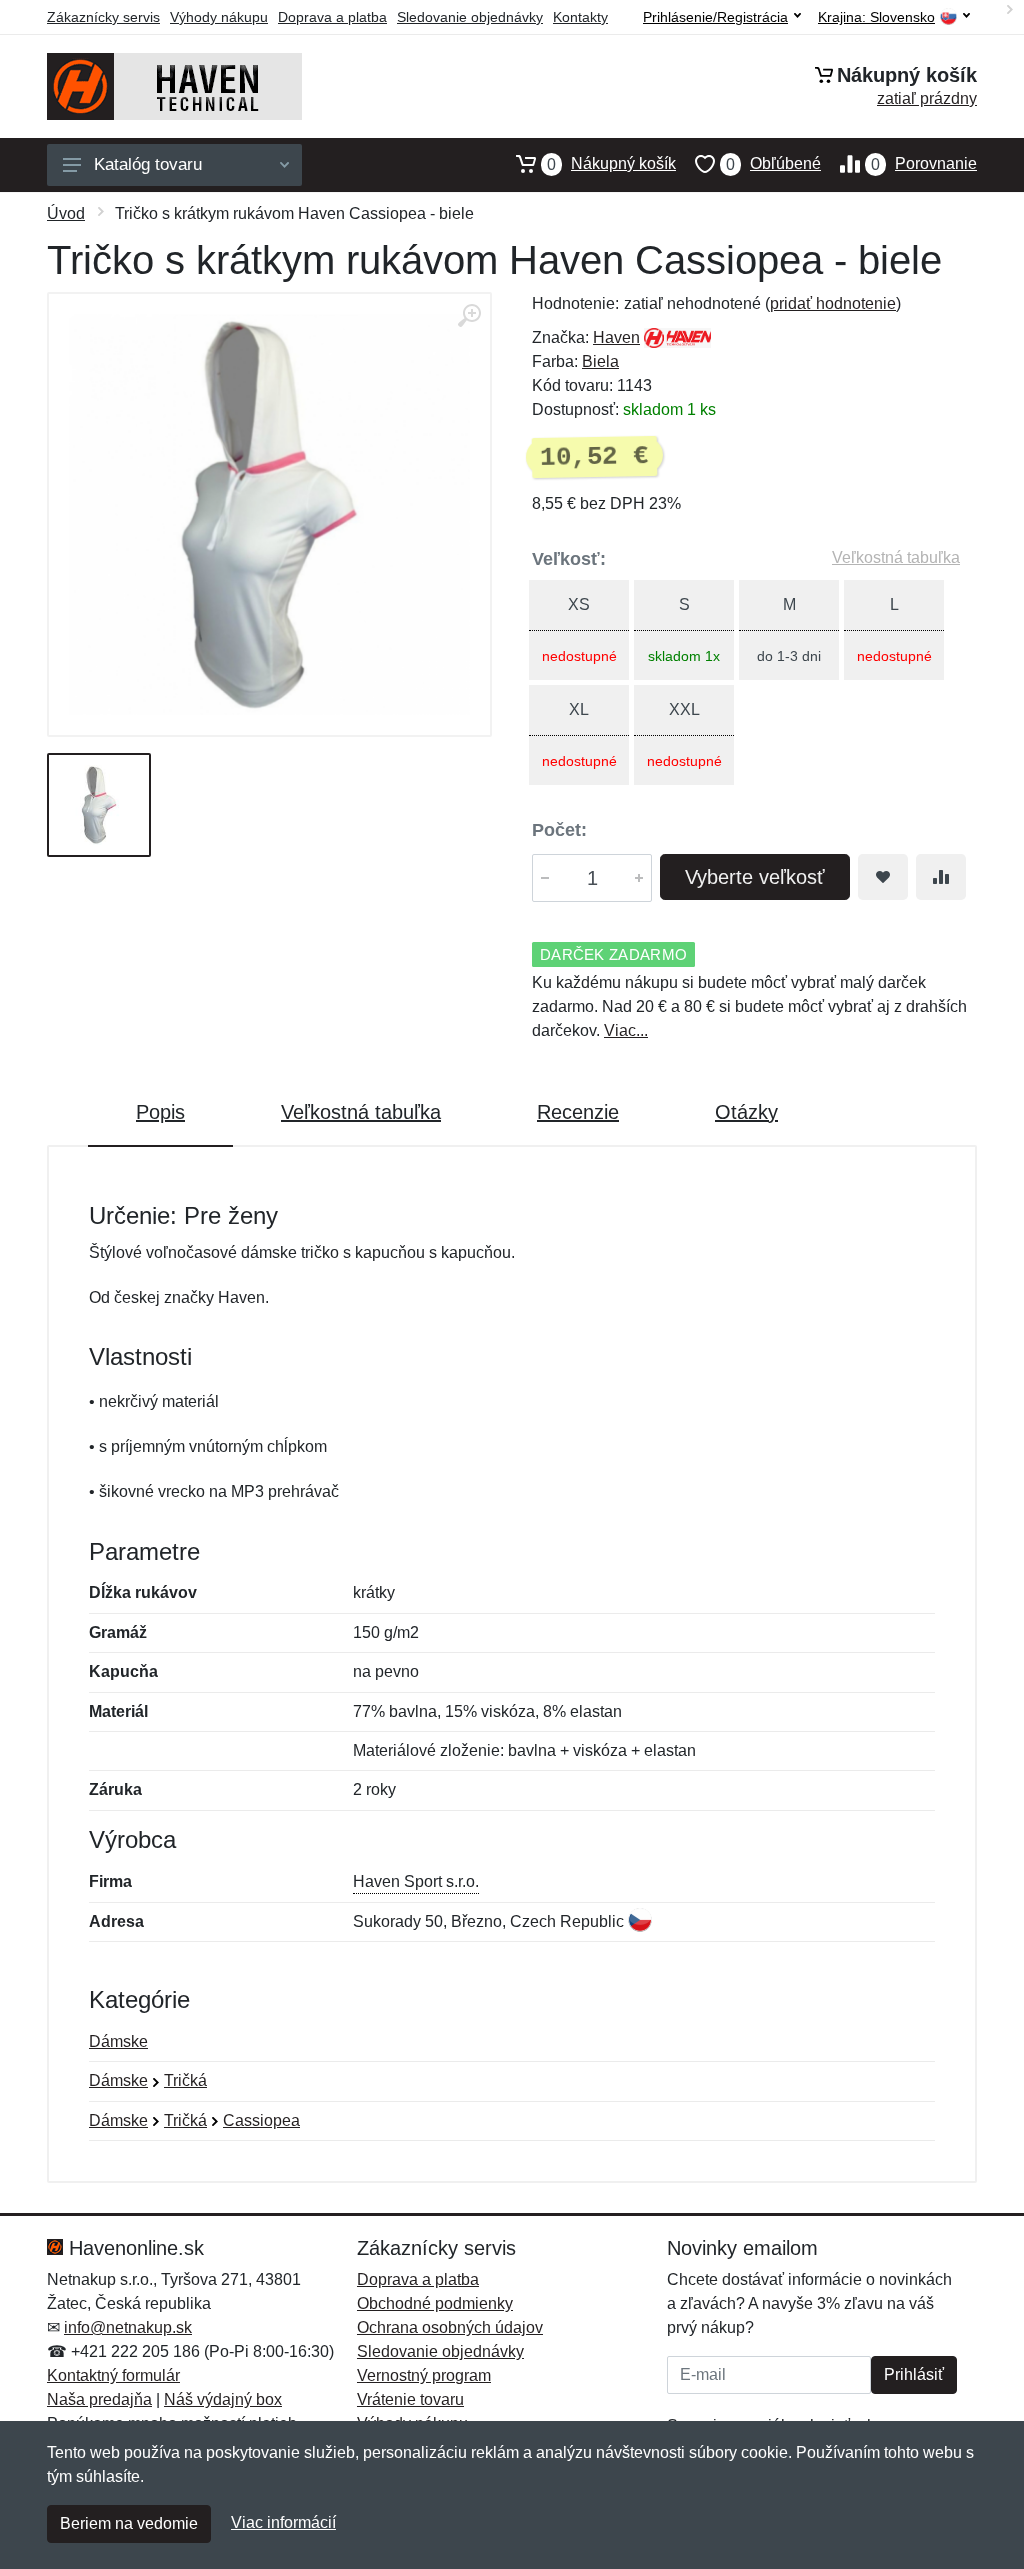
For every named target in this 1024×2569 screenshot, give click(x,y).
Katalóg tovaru (148, 164)
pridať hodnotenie (833, 303)
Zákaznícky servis (103, 17)
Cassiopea (261, 2120)
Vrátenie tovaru (410, 2399)
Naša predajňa (99, 2399)
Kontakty (580, 17)
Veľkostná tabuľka (896, 557)
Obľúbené (773, 164)
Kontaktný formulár (113, 2375)
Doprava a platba (332, 17)
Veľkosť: (569, 559)
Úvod (66, 213)
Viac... (626, 1030)
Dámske (118, 2041)
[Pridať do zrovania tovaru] (941, 877)
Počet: (559, 830)
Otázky (746, 1112)
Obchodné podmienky (435, 2303)
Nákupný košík (611, 164)
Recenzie (578, 1112)
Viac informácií (283, 2522)
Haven (616, 337)
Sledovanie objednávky (470, 17)
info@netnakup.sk (128, 2327)
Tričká (185, 2080)
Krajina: (876, 17)
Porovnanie (924, 164)
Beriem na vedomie (129, 2523)
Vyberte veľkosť (755, 877)
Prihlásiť (914, 2374)
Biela (600, 361)
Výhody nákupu (219, 17)
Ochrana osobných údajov (450, 2327)
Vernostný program (424, 2375)
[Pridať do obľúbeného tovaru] (883, 877)
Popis (160, 1112)
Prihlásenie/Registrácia (715, 17)
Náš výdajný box (223, 2399)
